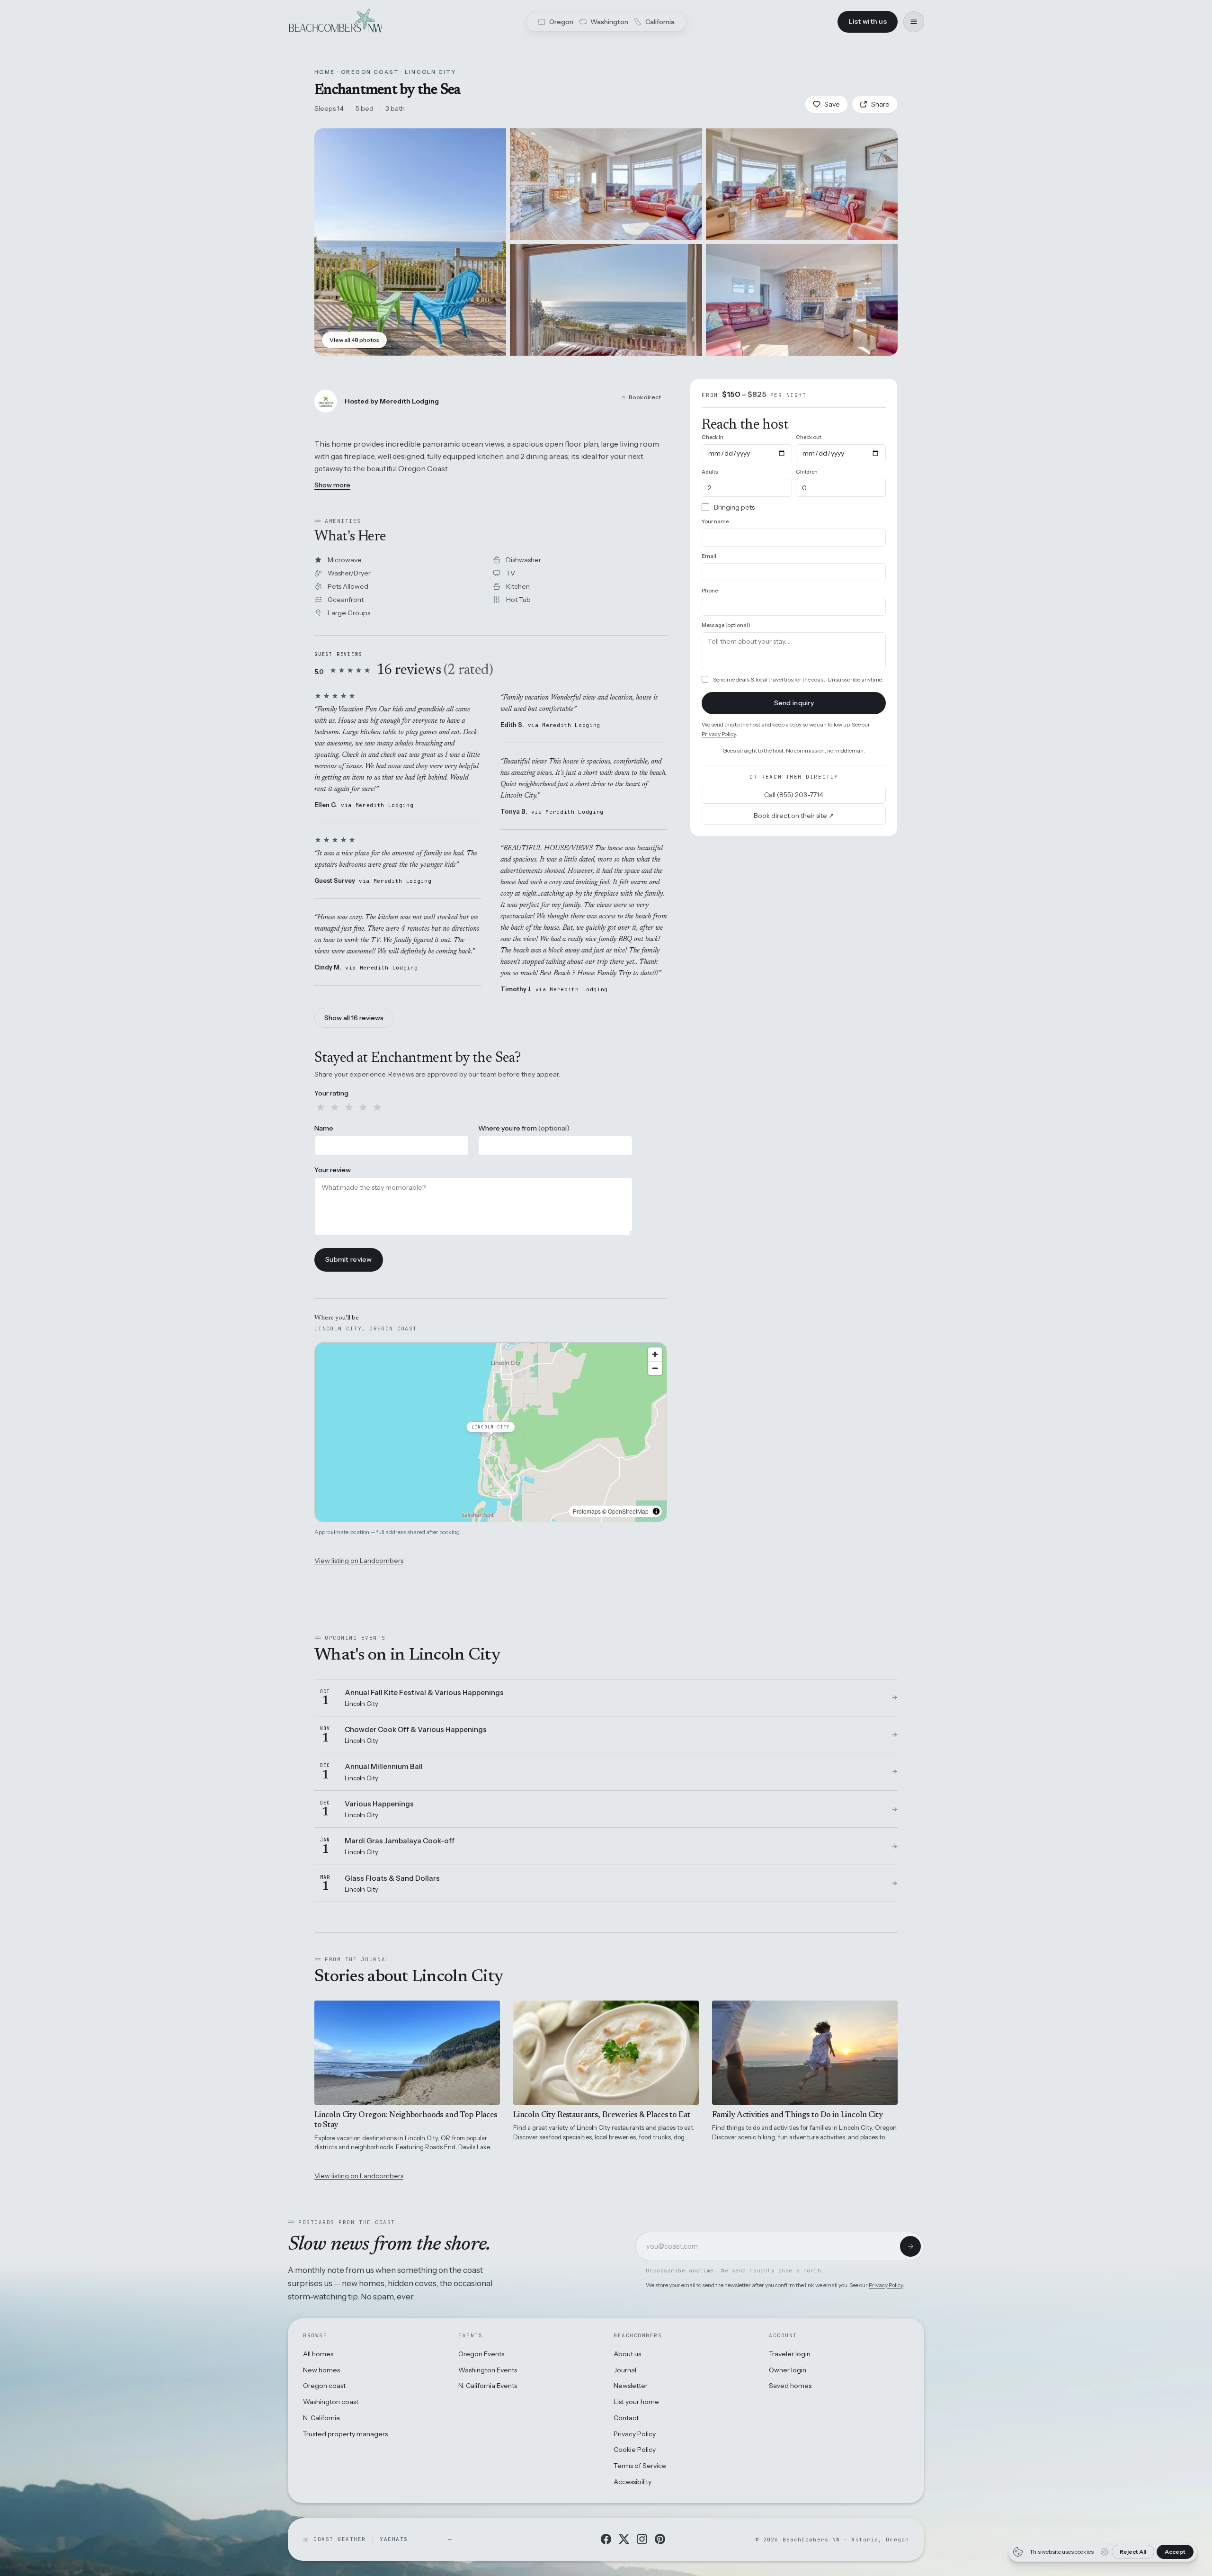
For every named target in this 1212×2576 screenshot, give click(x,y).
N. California (321, 2418)
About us (627, 2354)
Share (880, 104)
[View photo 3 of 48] (802, 184)
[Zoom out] (655, 1368)
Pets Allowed (348, 586)
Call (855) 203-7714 (794, 794)
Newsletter (631, 2386)
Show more (332, 485)
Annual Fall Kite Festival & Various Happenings (424, 1692)
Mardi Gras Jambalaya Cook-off (400, 1841)
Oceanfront (346, 600)
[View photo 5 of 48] (802, 300)
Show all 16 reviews (354, 1018)
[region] (491, 1432)
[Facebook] (606, 2539)
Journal (625, 2370)
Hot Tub (518, 600)
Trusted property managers (345, 2434)
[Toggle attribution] (656, 1511)
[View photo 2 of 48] (606, 184)
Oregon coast (324, 2386)
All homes (318, 2354)
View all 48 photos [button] (354, 340)
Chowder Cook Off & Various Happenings (416, 1729)
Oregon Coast (370, 72)
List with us (868, 21)
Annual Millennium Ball (384, 1766)
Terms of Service (640, 2466)
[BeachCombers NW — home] (335, 22)
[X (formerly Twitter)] (624, 2539)
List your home (636, 2402)
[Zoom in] (655, 1354)
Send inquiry (794, 702)
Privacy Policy (719, 733)
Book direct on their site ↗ (794, 815)
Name (324, 1128)
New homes (321, 2370)
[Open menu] (914, 22)
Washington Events (488, 2370)
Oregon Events (481, 2354)
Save (832, 104)
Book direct (645, 397)
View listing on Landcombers (359, 1561)
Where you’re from (524, 1128)
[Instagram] (642, 2539)
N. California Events (488, 2386)
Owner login (788, 2370)
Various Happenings (379, 1804)
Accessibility (633, 2482)
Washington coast (331, 2402)
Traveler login (790, 2354)
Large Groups (349, 613)
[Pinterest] (660, 2539)
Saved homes (790, 2386)
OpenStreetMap (628, 1511)
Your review (333, 1170)
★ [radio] (321, 1107)
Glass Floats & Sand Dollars (392, 1878)
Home (325, 72)
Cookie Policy (635, 2450)
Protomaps (587, 1511)
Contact (626, 2418)
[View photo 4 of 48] (606, 300)
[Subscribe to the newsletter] (910, 2246)
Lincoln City (430, 72)
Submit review (349, 1259)
